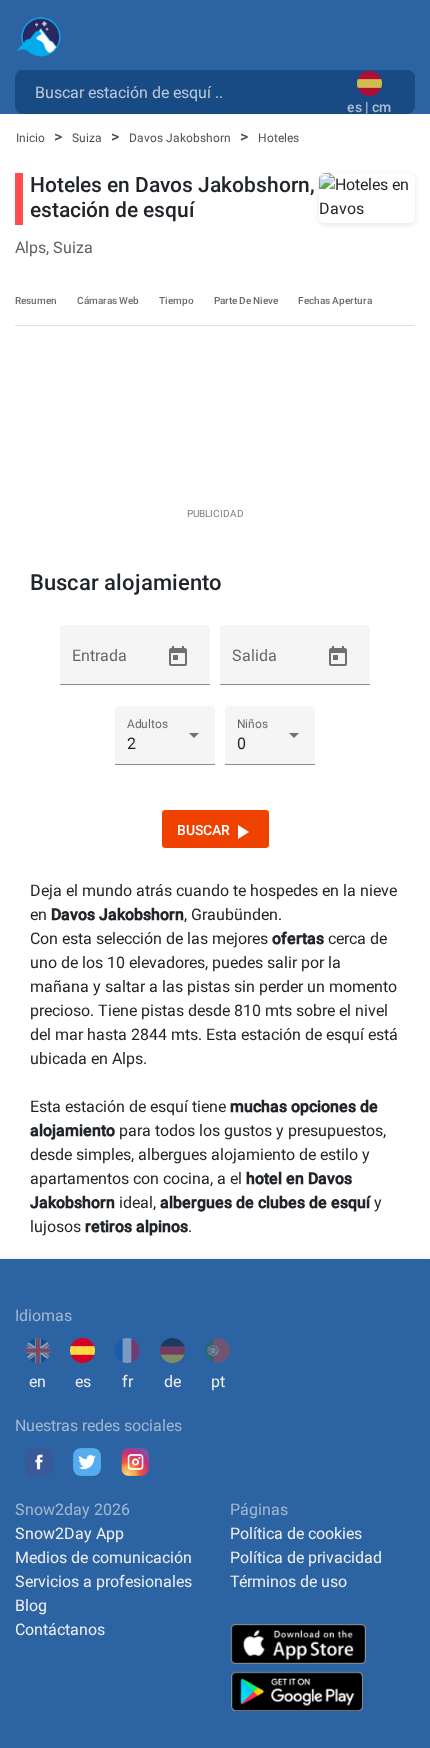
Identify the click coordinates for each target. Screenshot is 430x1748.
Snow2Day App (69, 1533)
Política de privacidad (306, 1557)
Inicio (32, 138)
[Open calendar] (178, 657)
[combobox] (185, 91)
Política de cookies (296, 1533)
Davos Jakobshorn (181, 138)
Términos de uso (288, 1581)
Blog (31, 1605)
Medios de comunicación (103, 1557)
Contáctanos (60, 1629)
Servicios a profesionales (103, 1581)
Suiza (88, 138)
